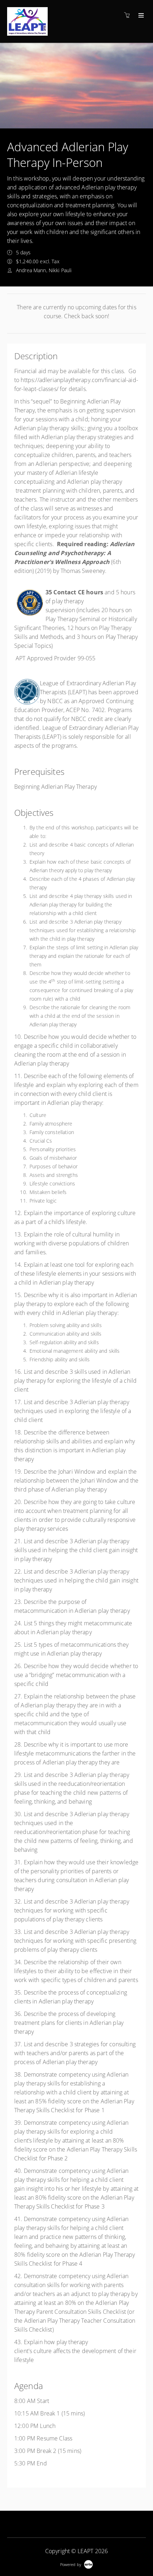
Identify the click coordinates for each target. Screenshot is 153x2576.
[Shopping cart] (129, 15)
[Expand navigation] (140, 16)
